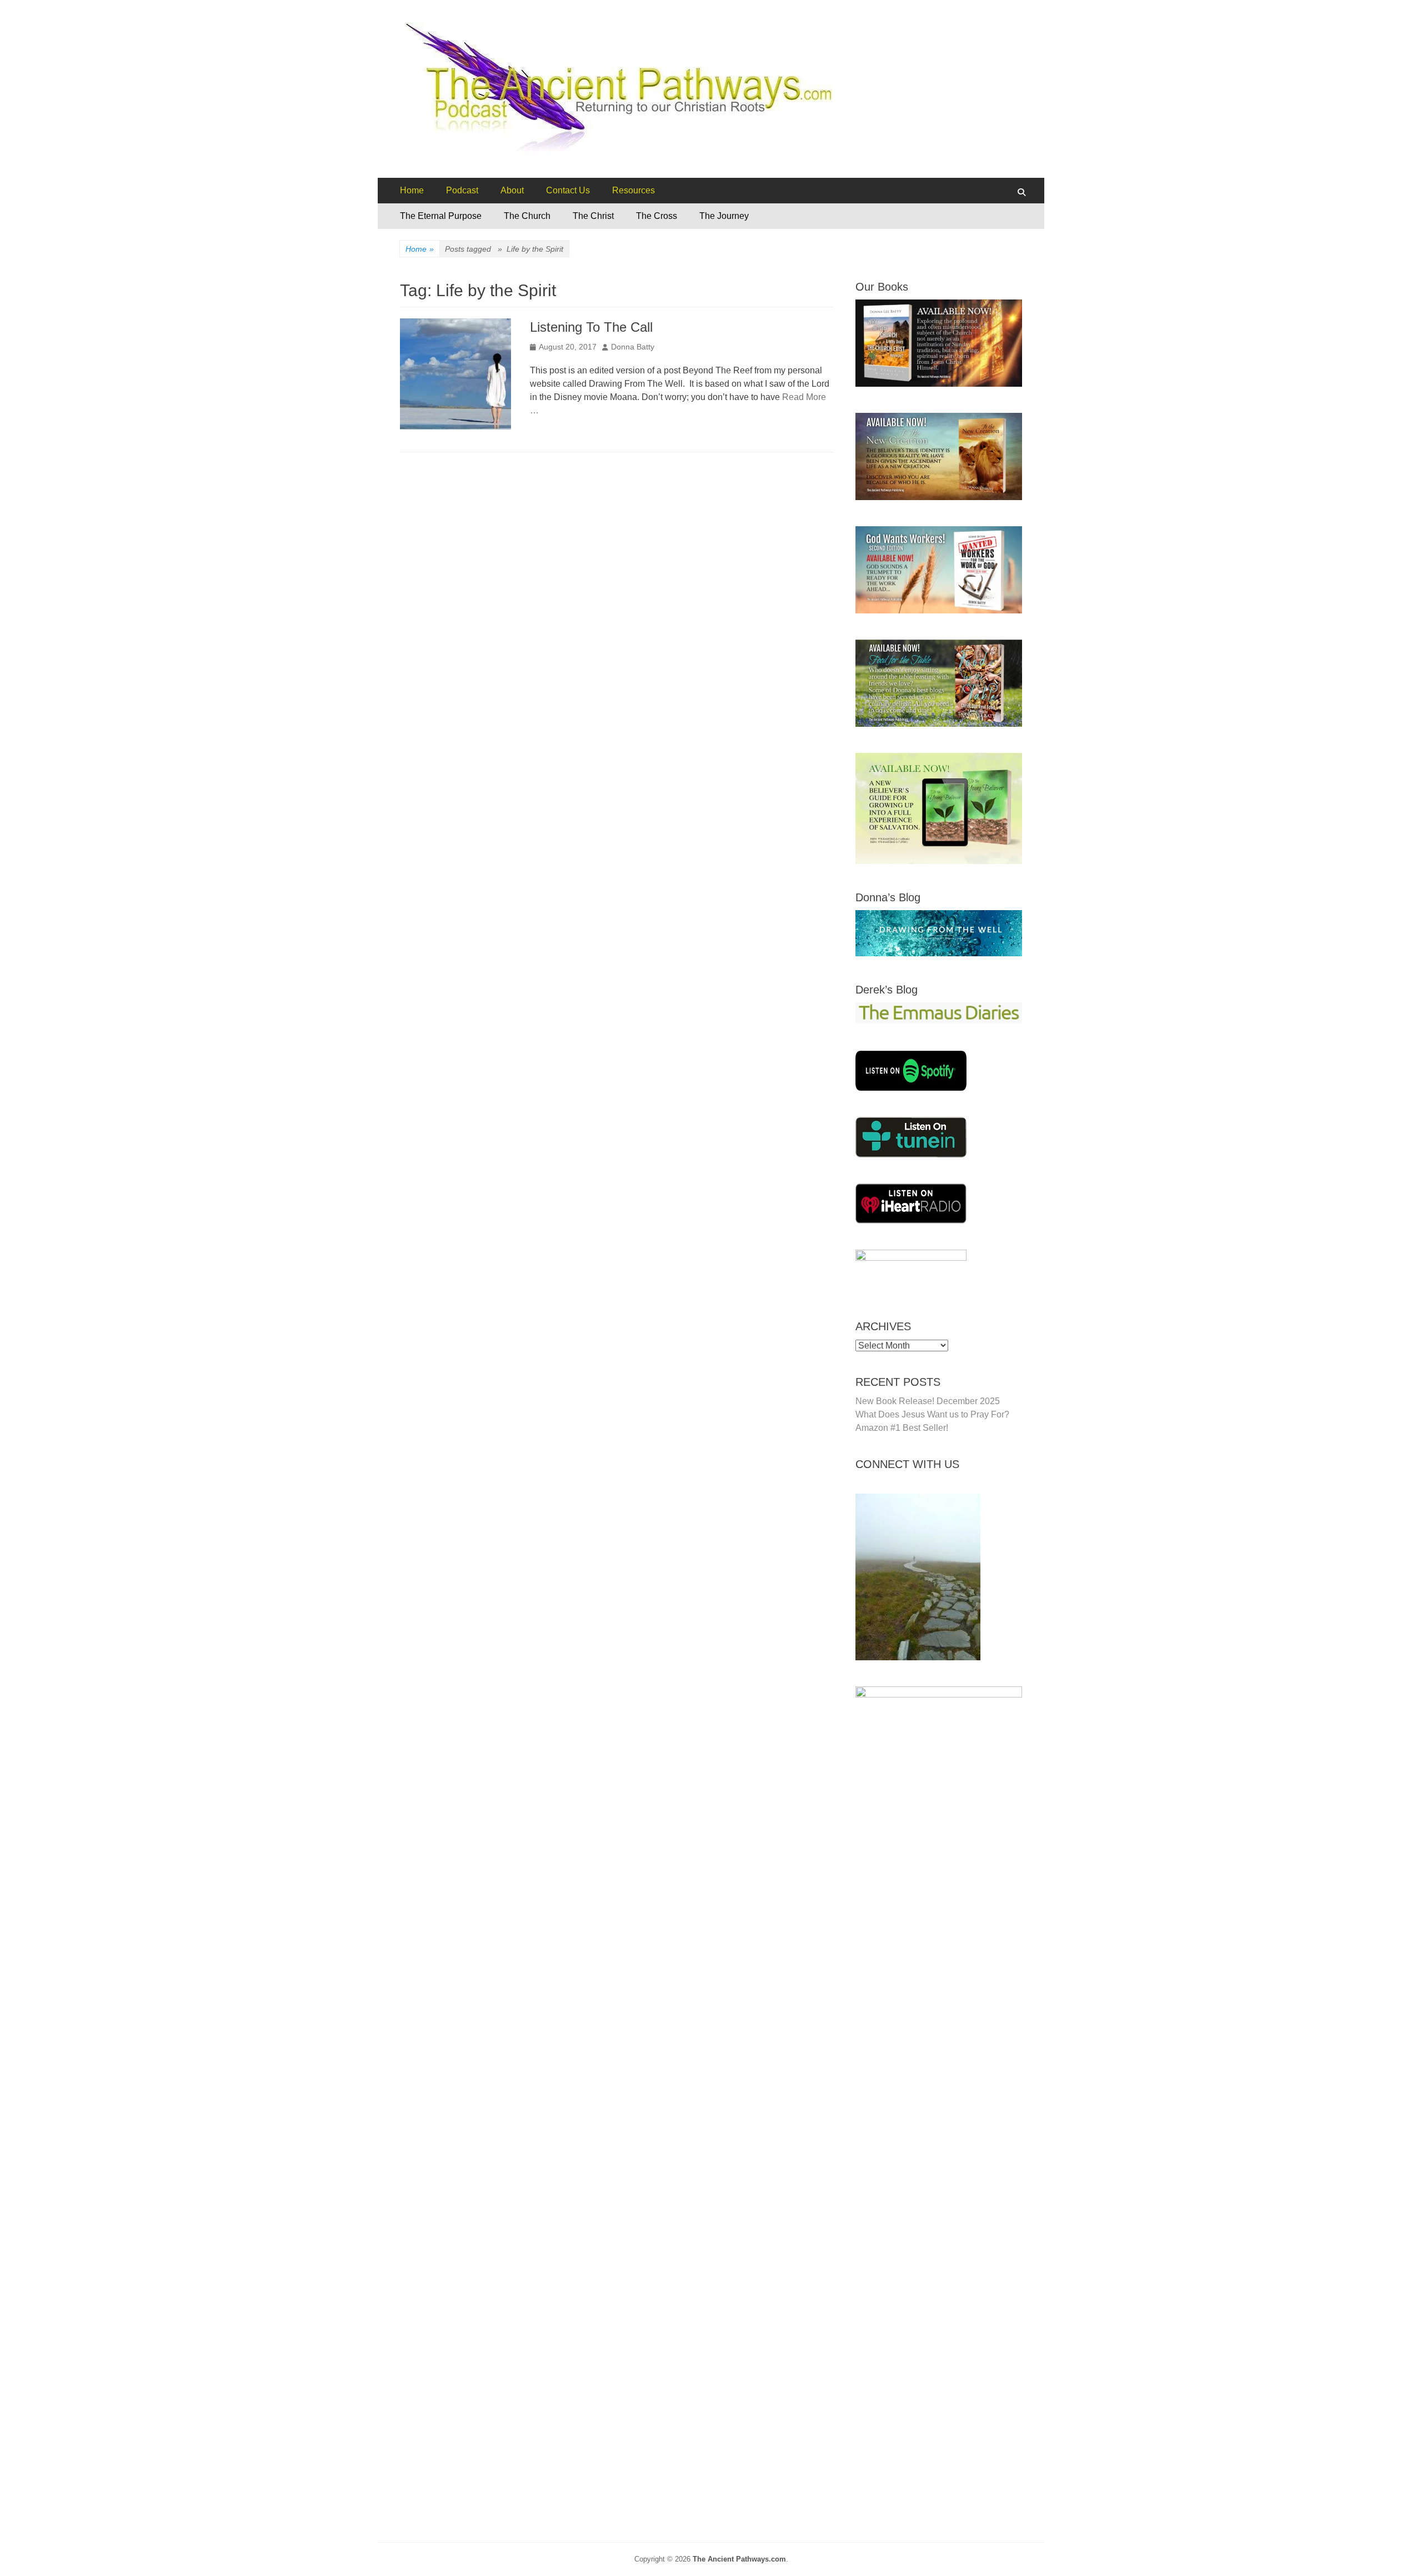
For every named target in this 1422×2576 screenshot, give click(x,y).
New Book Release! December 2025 (928, 1401)
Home (412, 190)
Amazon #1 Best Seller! (902, 1428)
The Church (527, 216)
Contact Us (568, 190)
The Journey (724, 216)
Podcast (462, 190)
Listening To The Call (591, 327)
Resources (634, 190)
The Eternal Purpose (441, 216)
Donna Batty (633, 347)
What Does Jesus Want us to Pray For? (932, 1414)
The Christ (593, 216)
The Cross (657, 216)
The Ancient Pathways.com (739, 2559)
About (512, 190)
